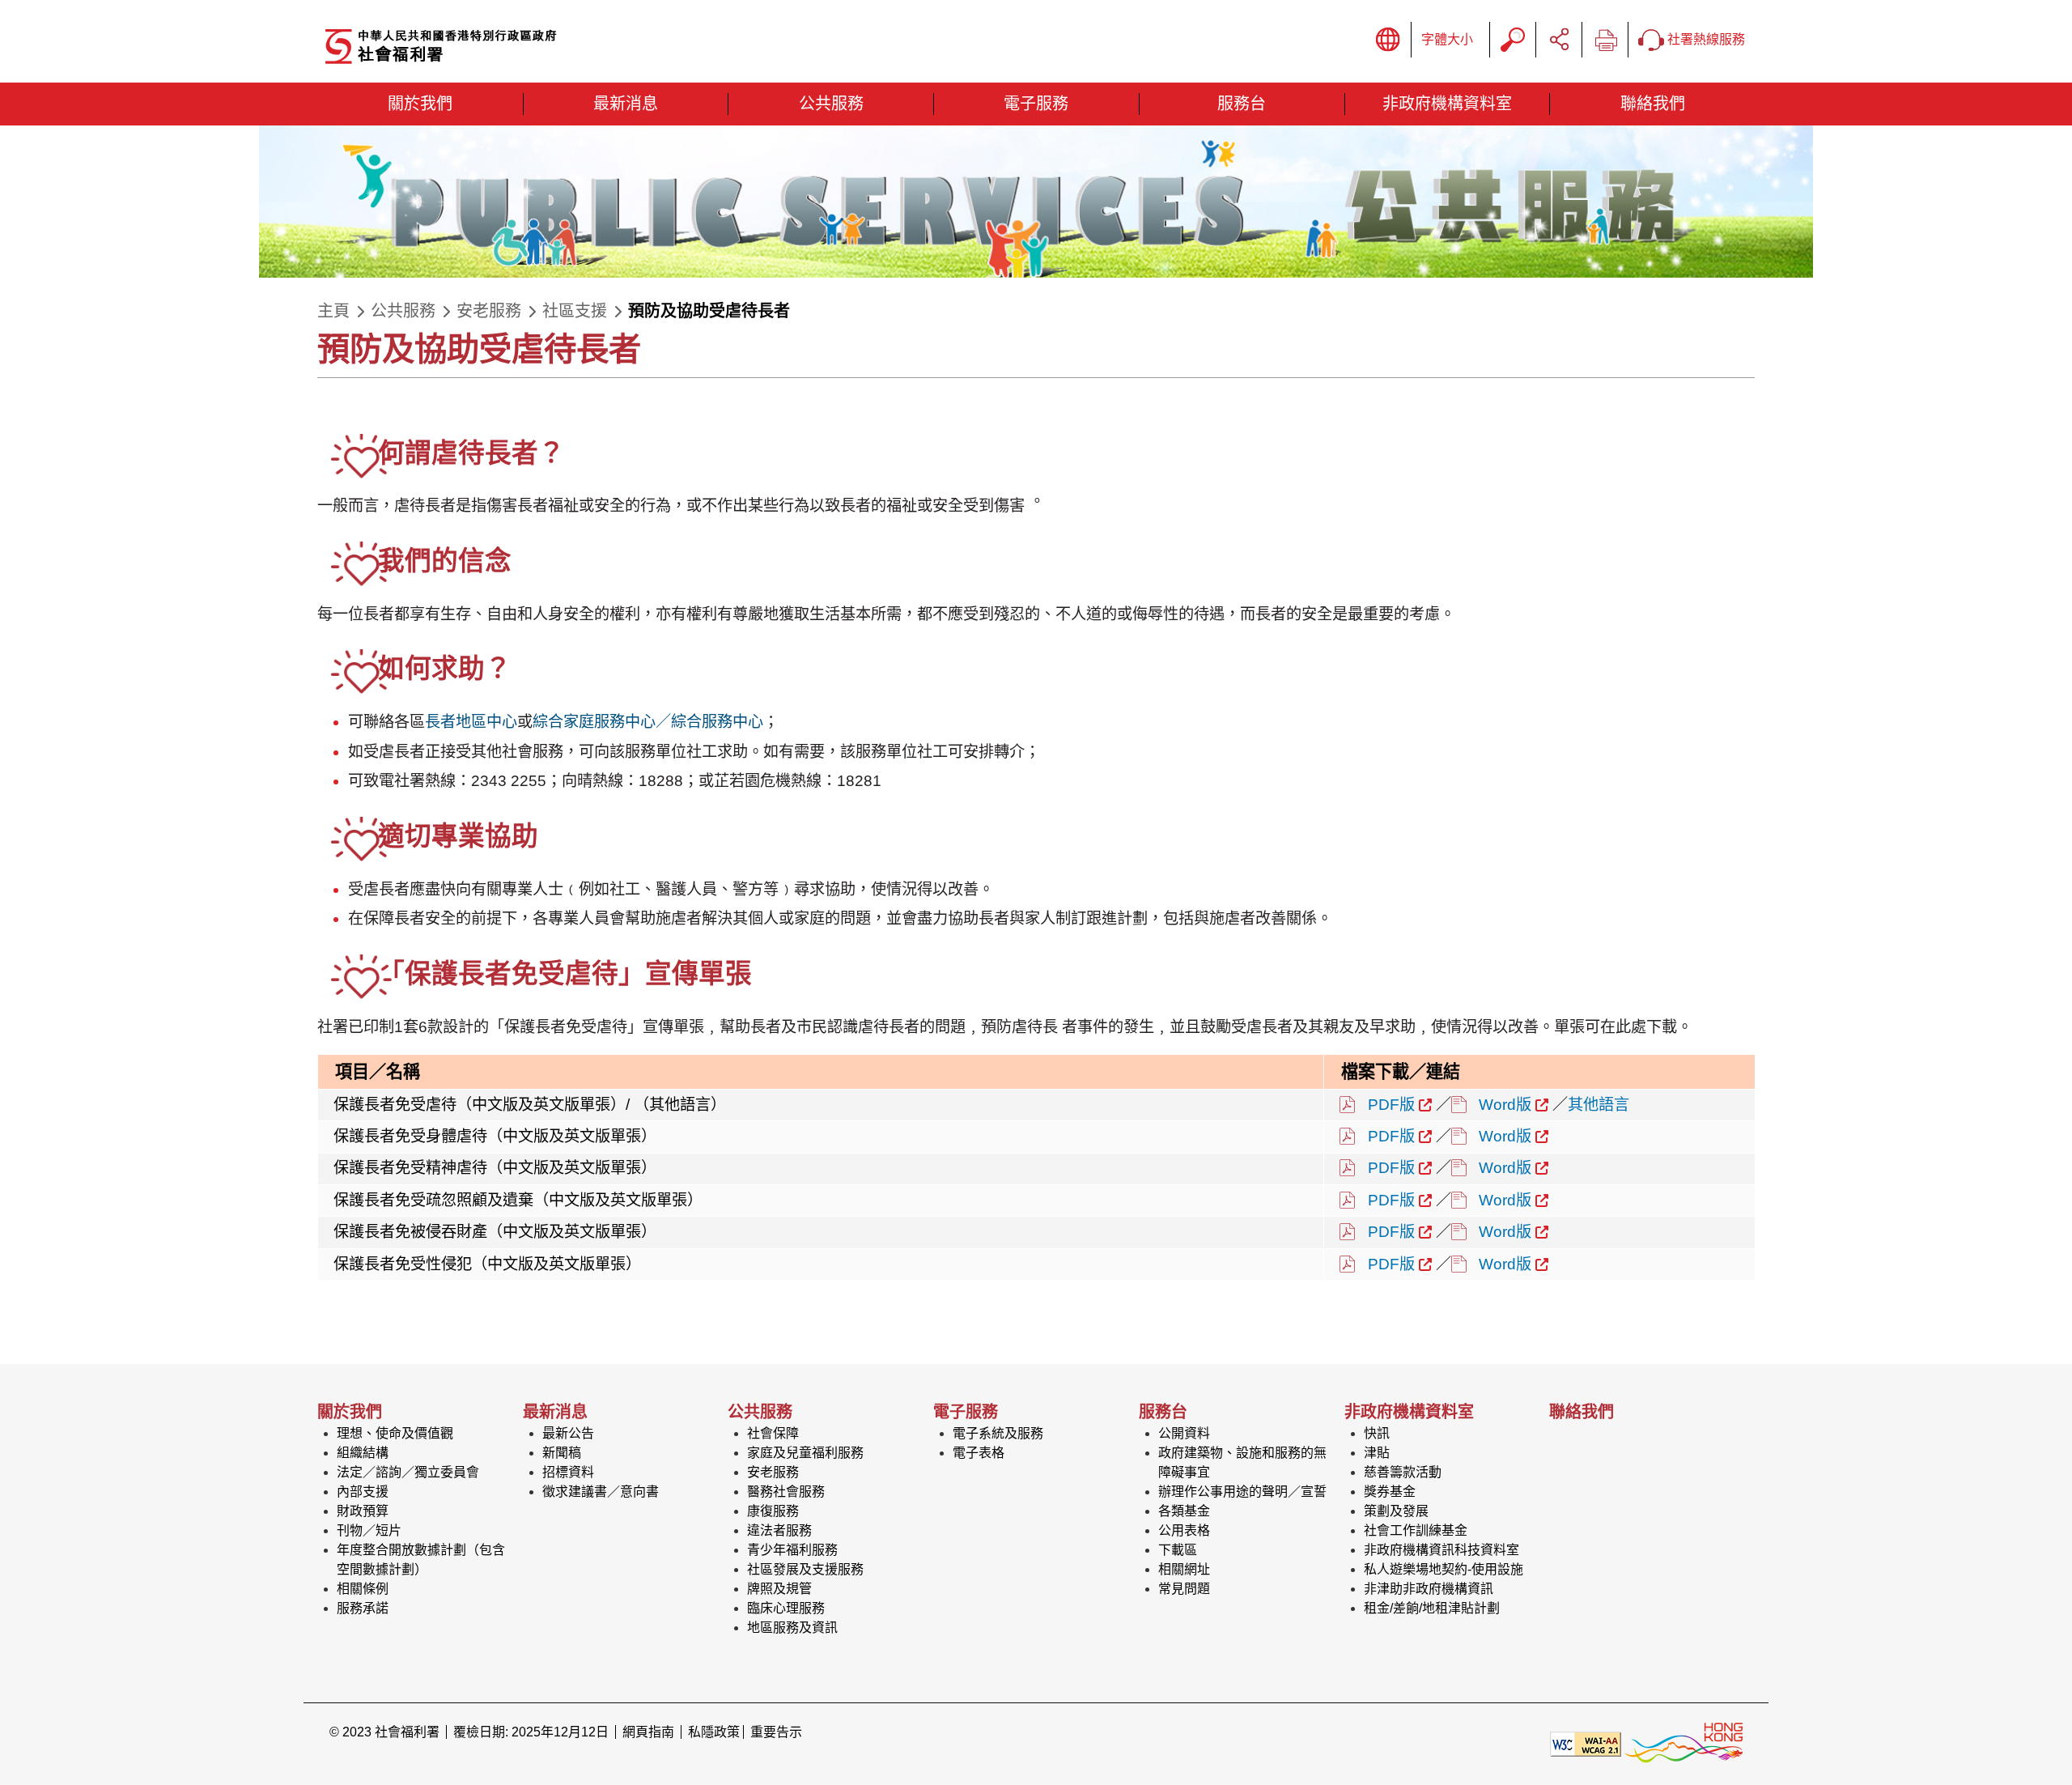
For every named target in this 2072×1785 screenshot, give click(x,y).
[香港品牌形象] (1683, 1742)
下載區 (1178, 1550)
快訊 (1377, 1433)
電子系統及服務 (998, 1433)
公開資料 (1184, 1433)
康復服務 (773, 1511)
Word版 (1505, 1105)
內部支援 (363, 1492)
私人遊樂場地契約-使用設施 (1444, 1569)
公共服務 (403, 311)
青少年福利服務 (792, 1550)
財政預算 (363, 1511)
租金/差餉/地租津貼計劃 (1432, 1608)
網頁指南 (648, 1732)
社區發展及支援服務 (805, 1569)
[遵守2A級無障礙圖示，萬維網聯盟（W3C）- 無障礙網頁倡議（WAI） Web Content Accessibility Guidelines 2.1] (1586, 1742)
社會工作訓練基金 (1416, 1530)
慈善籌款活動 (1403, 1472)
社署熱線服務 (1705, 39)
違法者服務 (779, 1530)
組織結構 (363, 1453)
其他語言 (1599, 1105)
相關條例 (363, 1589)
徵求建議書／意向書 (601, 1492)
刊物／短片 (369, 1530)
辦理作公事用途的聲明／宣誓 (1242, 1492)
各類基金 (1184, 1511)
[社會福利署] (499, 47)
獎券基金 (1390, 1492)
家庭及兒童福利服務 (805, 1453)
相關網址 (1184, 1569)
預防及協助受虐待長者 (709, 311)
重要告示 (776, 1732)
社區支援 (575, 311)
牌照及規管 (779, 1589)
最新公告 (568, 1433)
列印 (1605, 40)
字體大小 (1447, 39)
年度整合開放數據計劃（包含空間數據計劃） (421, 1560)
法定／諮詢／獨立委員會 (408, 1472)
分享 (1559, 40)
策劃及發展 (1396, 1511)
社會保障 (773, 1433)
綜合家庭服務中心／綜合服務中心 (648, 722)
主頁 (333, 311)
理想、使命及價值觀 (395, 1433)
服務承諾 (363, 1608)
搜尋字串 (1513, 40)
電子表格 (979, 1453)
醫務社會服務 (786, 1492)
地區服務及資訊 (792, 1628)
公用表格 (1184, 1530)
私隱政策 (714, 1732)
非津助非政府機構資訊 (1429, 1589)
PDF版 (1391, 1105)
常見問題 (1184, 1589)
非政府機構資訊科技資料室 (1441, 1550)
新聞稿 (562, 1453)
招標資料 (568, 1472)
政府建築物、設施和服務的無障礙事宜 (1242, 1462)
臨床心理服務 (786, 1608)
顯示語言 (1388, 40)
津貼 (1377, 1453)
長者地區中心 (471, 722)
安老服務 (489, 311)
